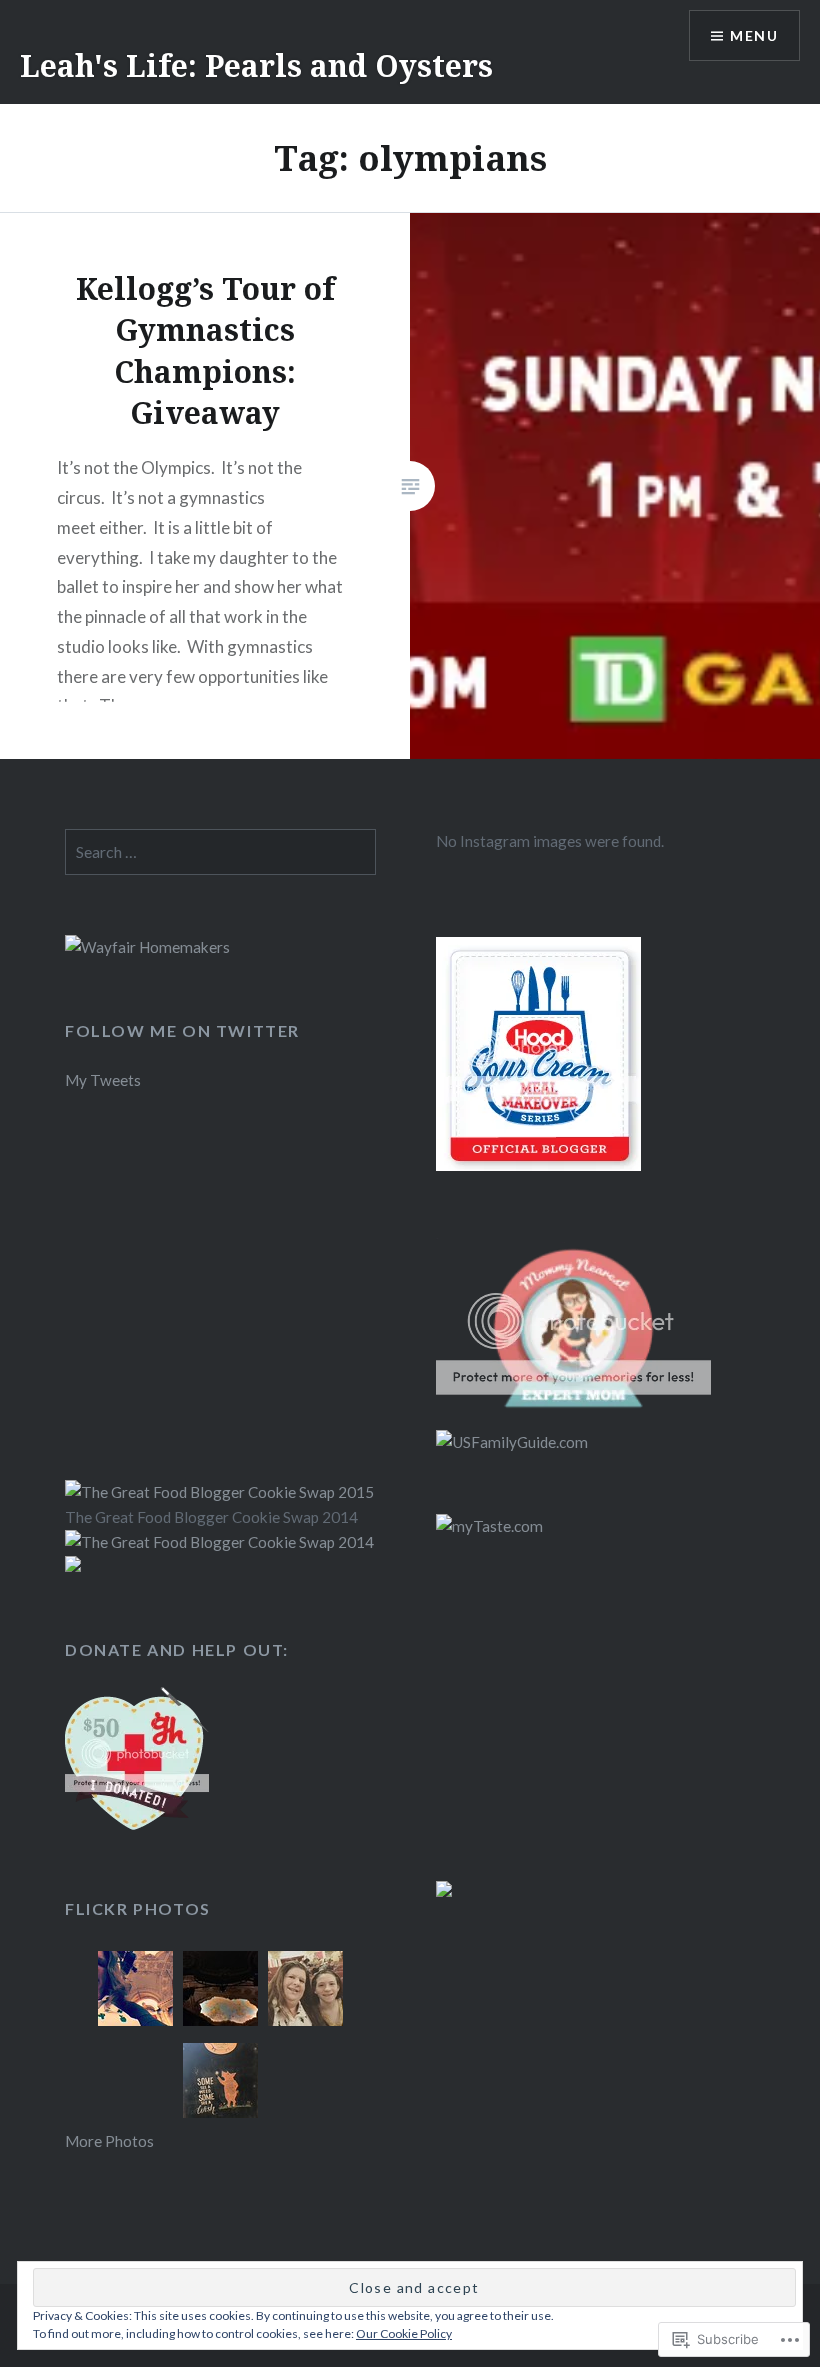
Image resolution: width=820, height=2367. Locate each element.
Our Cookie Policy (404, 2333)
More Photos (109, 2141)
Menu (754, 35)
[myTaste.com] (489, 1526)
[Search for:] (220, 852)
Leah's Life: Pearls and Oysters (256, 65)
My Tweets (103, 1080)
